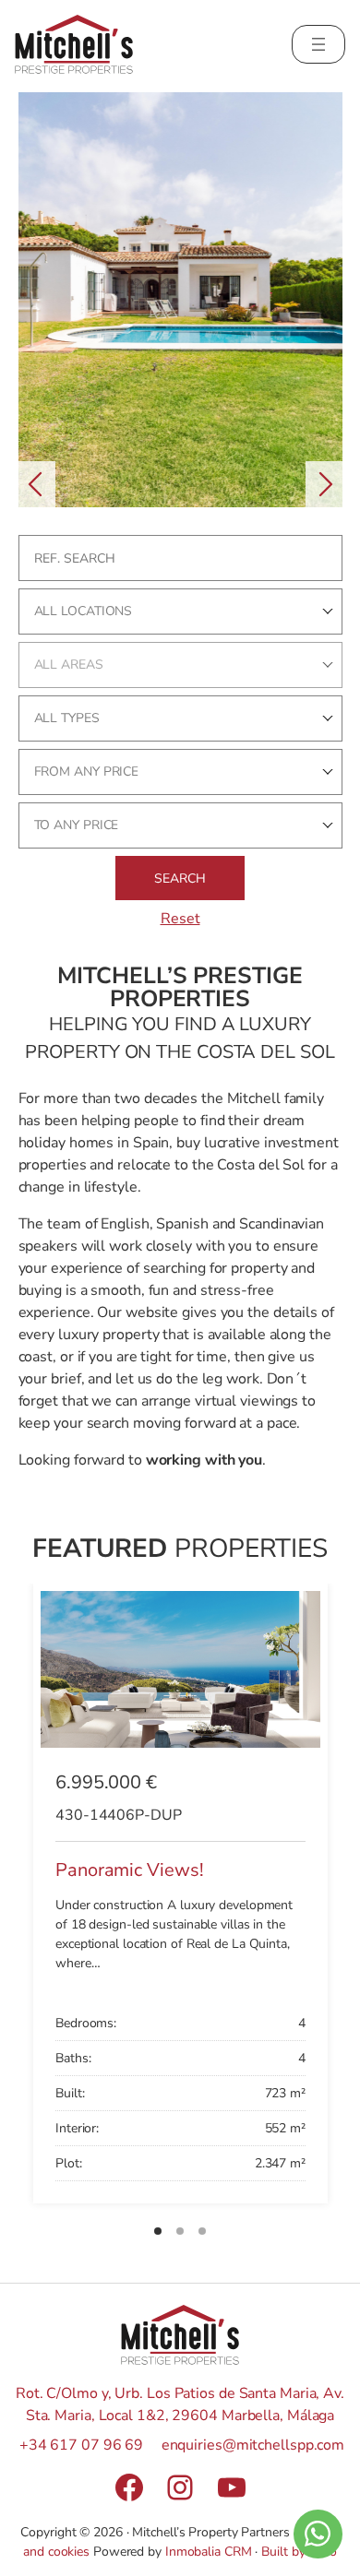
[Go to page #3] (202, 2231)
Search (180, 878)
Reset (180, 919)
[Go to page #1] (158, 2231)
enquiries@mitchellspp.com (253, 2445)
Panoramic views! (129, 1869)
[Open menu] (318, 44)
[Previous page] (37, 484)
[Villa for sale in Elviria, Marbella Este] (180, 300)
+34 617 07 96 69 (81, 2445)
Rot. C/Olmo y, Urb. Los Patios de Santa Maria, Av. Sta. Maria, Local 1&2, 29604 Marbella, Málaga (180, 2404)
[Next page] (324, 484)
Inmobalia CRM (209, 2552)
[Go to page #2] (180, 2231)
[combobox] (180, 611)
